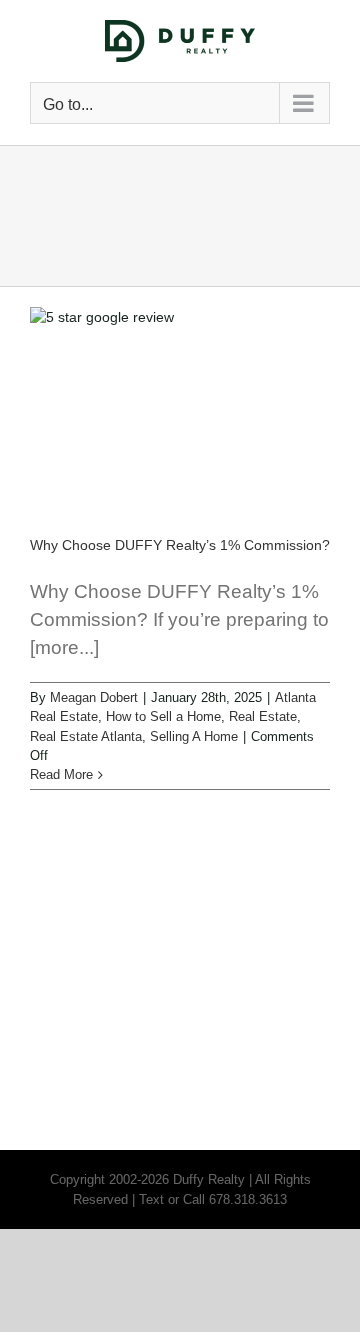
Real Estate (263, 716)
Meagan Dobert (94, 697)
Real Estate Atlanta (86, 736)
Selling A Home (194, 736)
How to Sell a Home (163, 716)
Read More (61, 774)
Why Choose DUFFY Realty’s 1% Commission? (180, 545)
